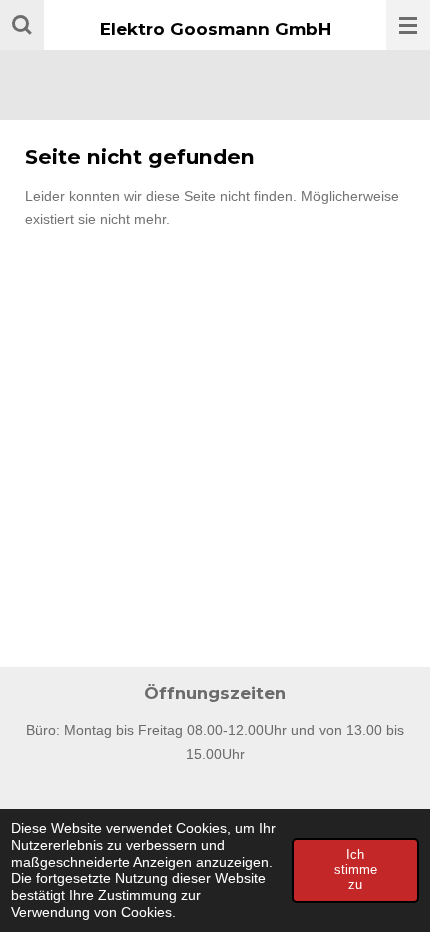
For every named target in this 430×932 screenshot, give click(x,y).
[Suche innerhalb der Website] (22, 25)
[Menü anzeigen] (408, 25)
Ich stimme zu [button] (355, 870)
